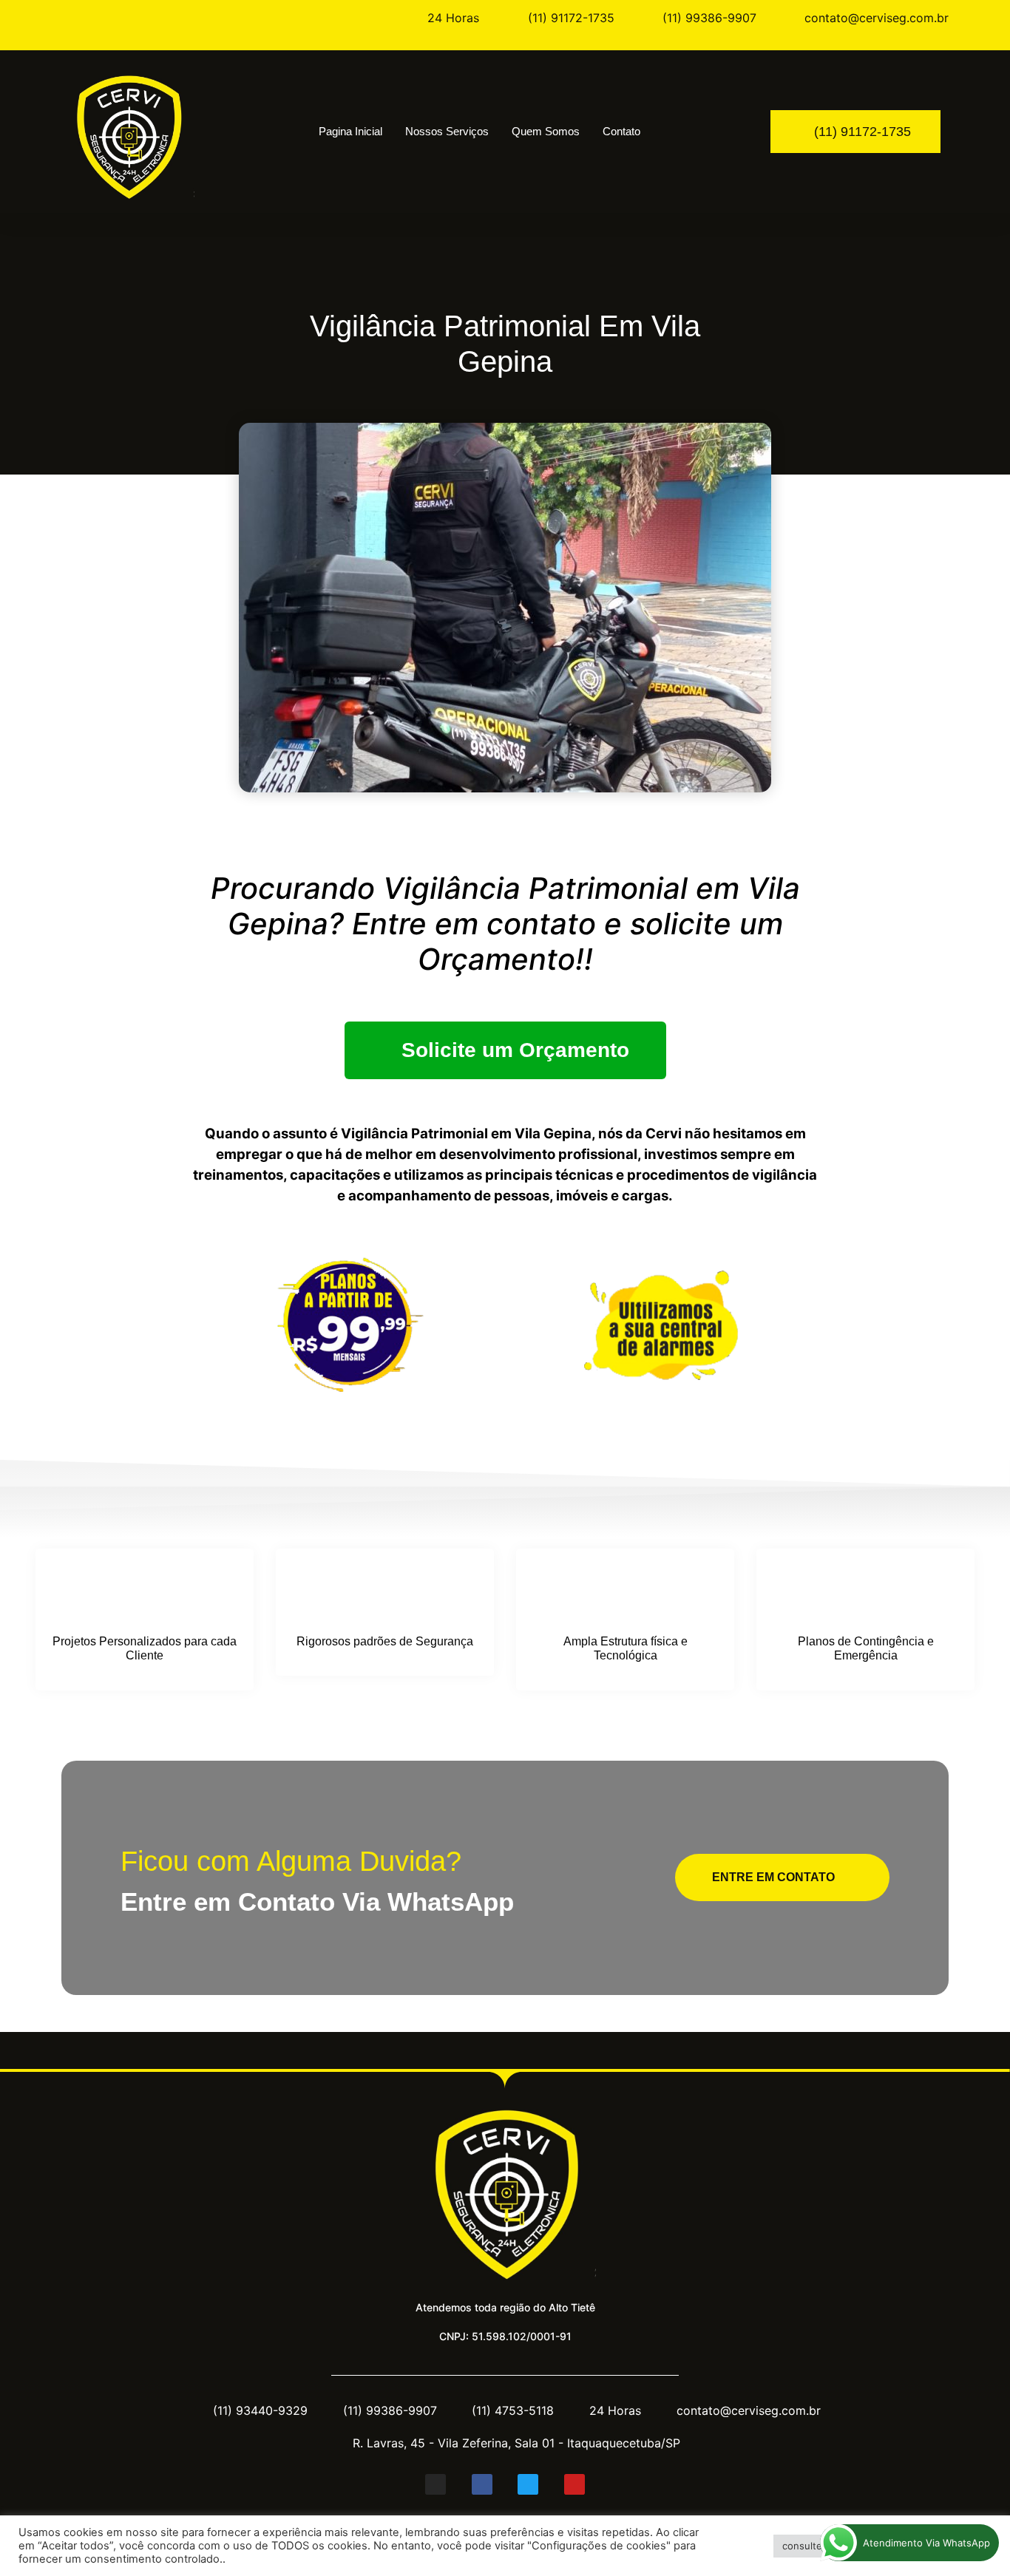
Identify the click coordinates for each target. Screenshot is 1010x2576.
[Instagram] (435, 2484)
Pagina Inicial (350, 131)
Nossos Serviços (447, 131)
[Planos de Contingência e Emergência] (866, 1593)
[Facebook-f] (482, 2484)
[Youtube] (575, 2484)
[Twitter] (528, 2484)
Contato (621, 131)
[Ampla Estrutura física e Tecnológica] (626, 1593)
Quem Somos (546, 131)
